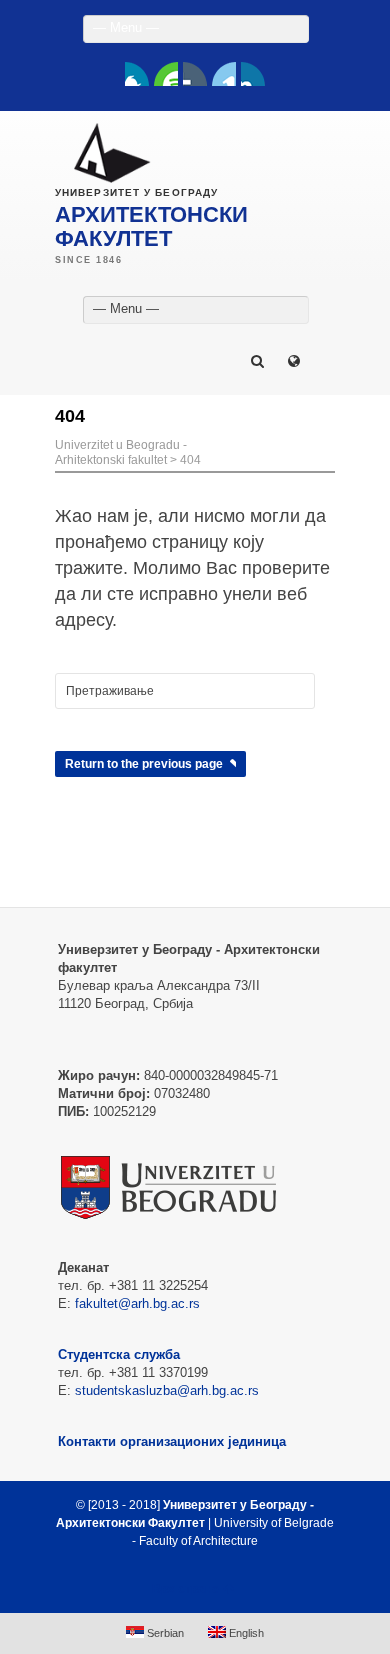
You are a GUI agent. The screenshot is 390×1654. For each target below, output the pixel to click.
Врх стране (185, 1589)
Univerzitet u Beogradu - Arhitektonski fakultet (121, 452)
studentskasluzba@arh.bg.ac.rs (167, 1390)
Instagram (253, 74)
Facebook (137, 74)
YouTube (166, 74)
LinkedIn (224, 74)
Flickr (195, 74)
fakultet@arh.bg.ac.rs (137, 1303)
